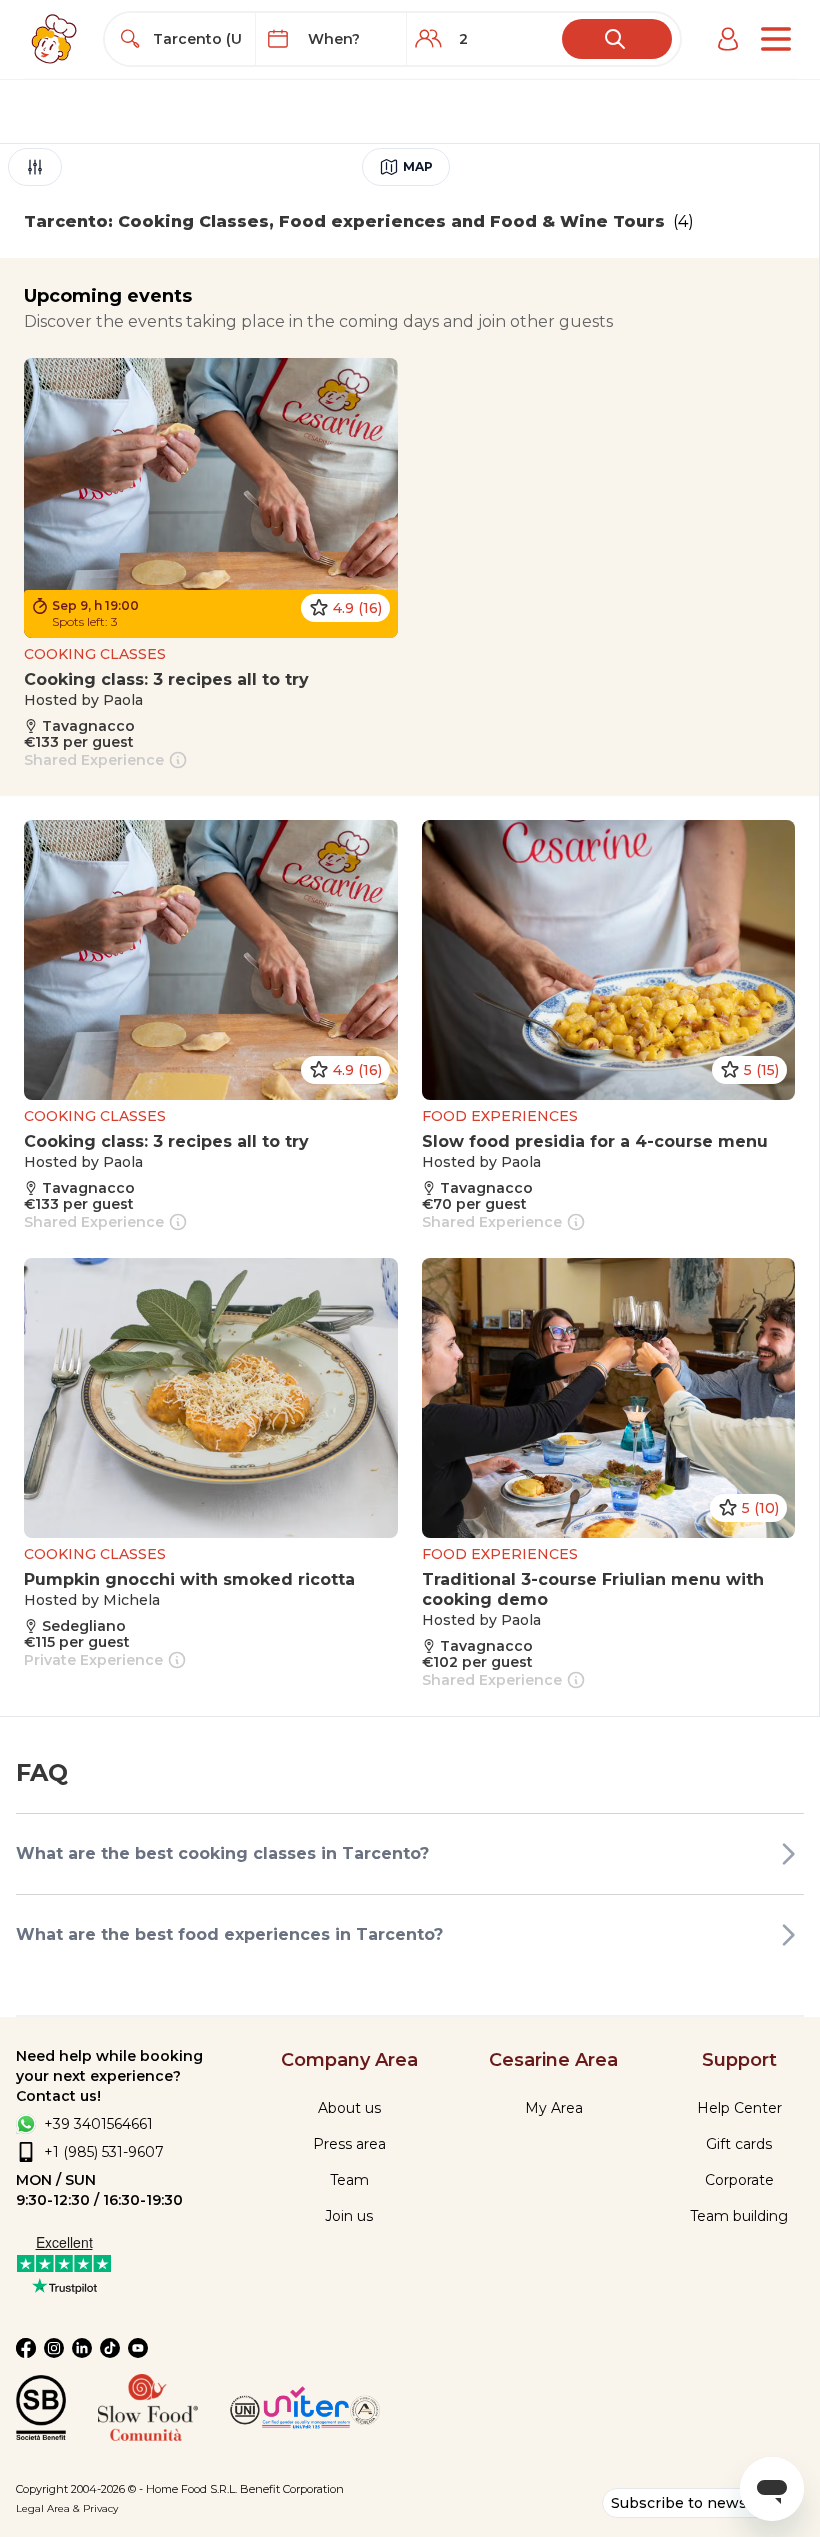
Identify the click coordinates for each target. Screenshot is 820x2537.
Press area (349, 2144)
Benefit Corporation (292, 2489)
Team (349, 2180)
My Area (554, 2108)
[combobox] (198, 39)
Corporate (739, 2180)
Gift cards (739, 2144)
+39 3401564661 (98, 2124)
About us (349, 2108)
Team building (739, 2216)
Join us (349, 2216)
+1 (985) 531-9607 (104, 2152)
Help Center (739, 2108)
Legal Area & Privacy (67, 2508)
